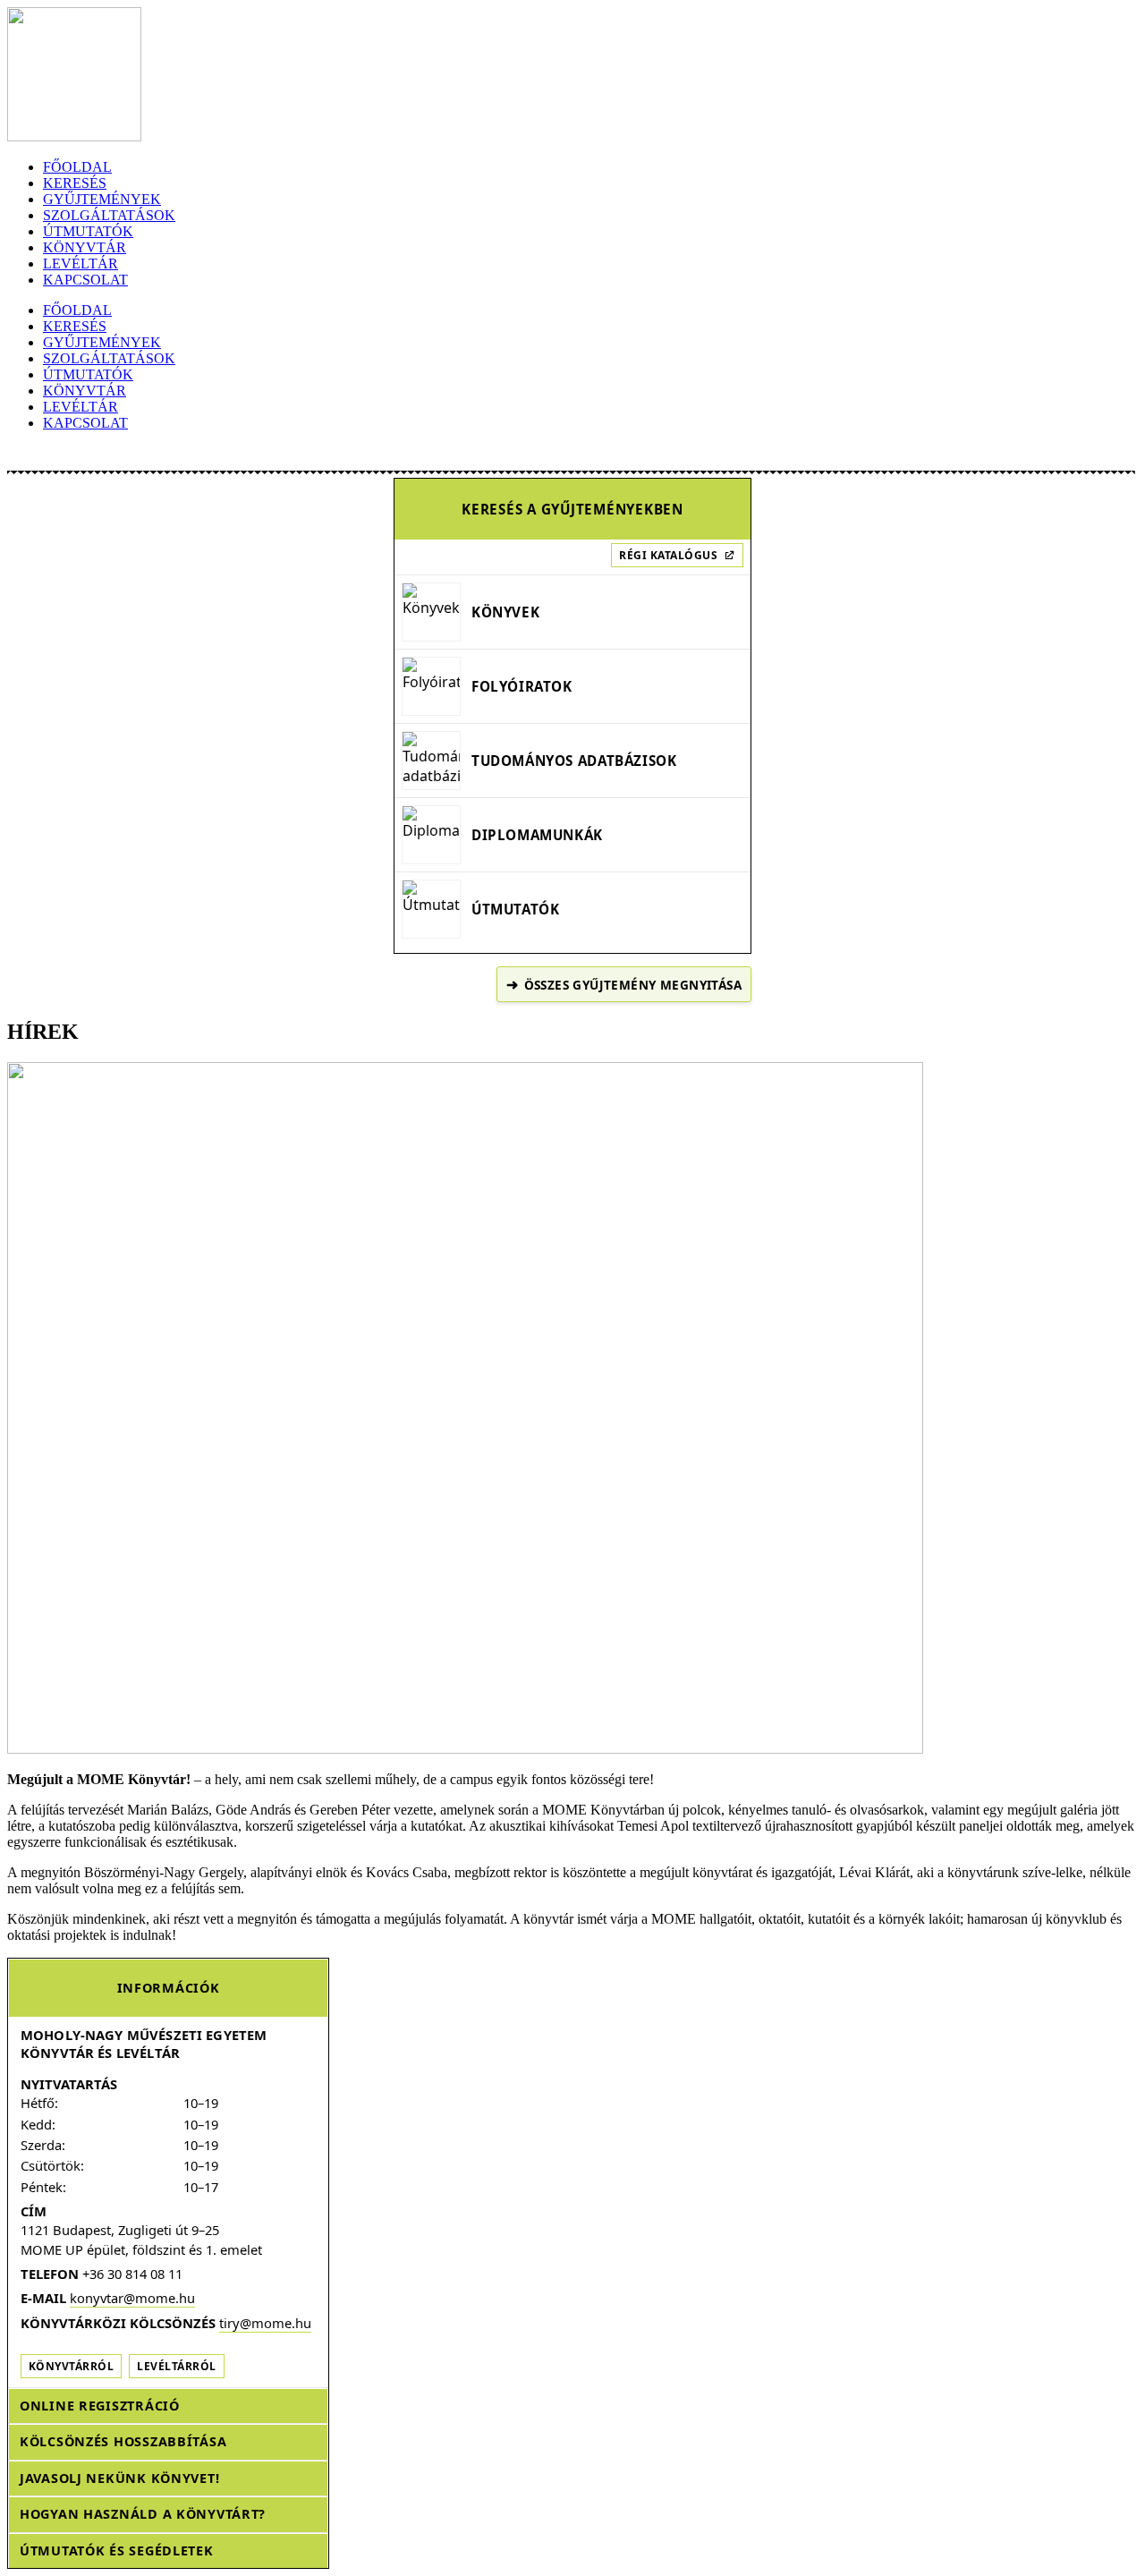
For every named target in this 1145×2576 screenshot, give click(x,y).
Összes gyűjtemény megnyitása (624, 984)
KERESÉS (75, 183)
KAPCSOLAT (85, 280)
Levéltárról (176, 2366)
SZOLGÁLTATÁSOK (109, 215)
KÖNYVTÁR (85, 247)
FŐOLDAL (77, 167)
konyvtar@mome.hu (132, 2298)
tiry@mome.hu (265, 2323)
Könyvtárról (71, 2366)
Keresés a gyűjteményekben (572, 509)
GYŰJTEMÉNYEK (102, 199)
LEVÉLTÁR (81, 264)
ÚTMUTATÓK (88, 231)
